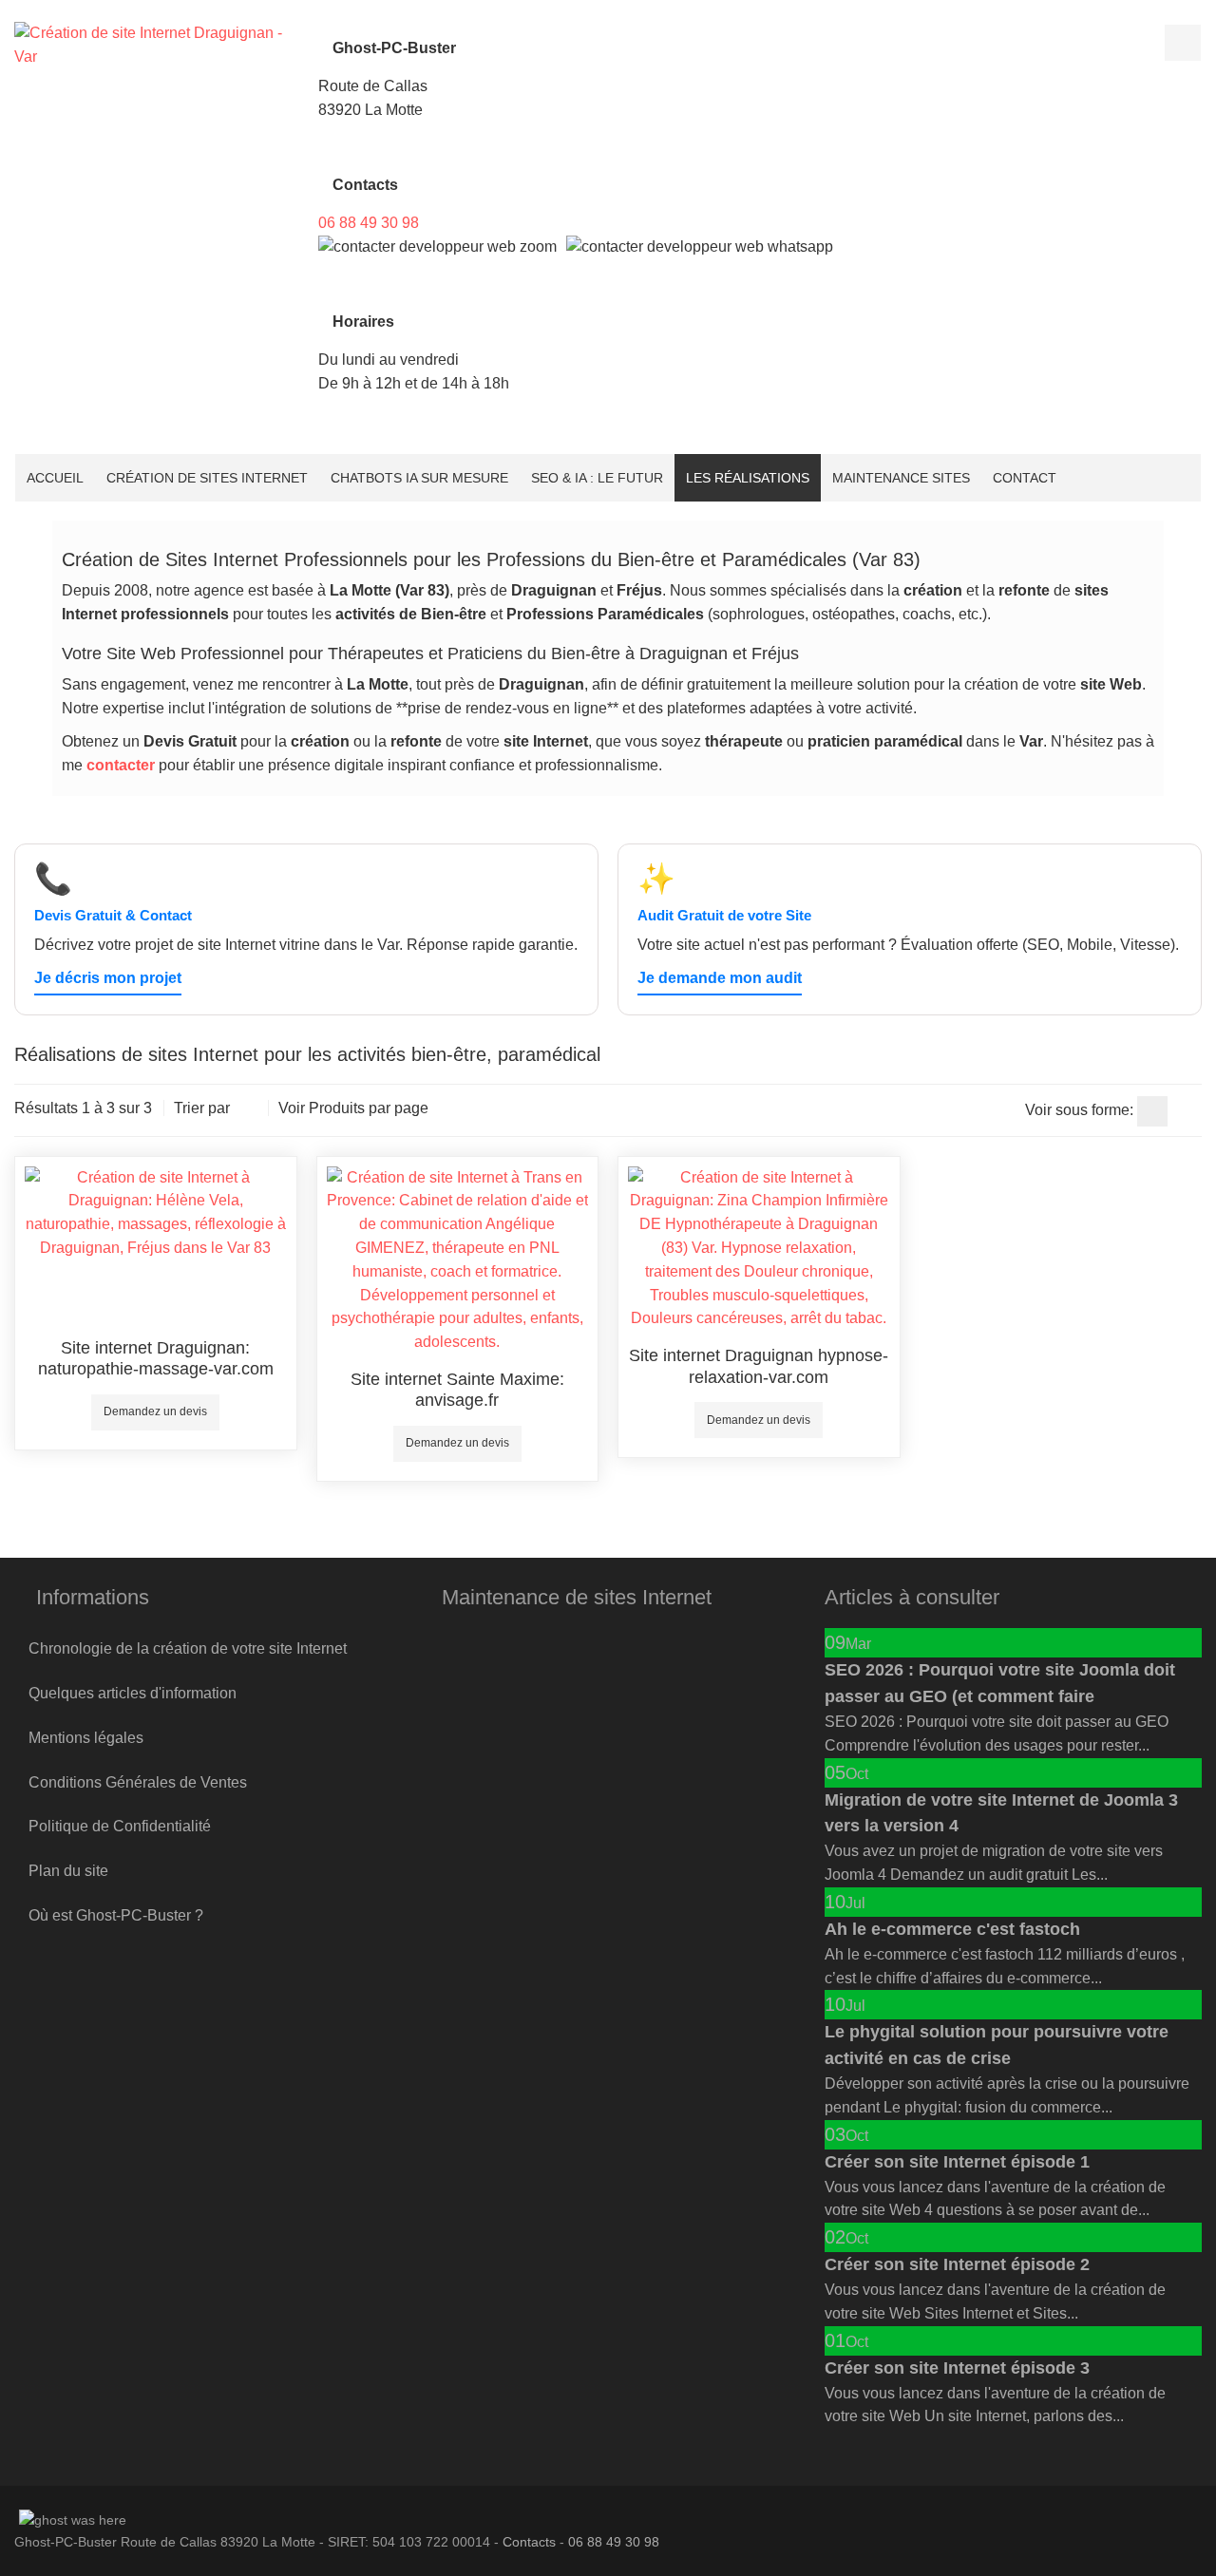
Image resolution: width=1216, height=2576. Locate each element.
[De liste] (1187, 1111)
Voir (292, 1108)
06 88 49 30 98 (369, 223)
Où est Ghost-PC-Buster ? (116, 1915)
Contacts (529, 2542)
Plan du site (68, 1871)
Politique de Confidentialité (120, 1826)
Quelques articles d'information (133, 1693)
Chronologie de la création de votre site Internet (188, 1648)
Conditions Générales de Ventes (138, 1782)
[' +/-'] (249, 1109)
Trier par (202, 1108)
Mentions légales (86, 1738)
